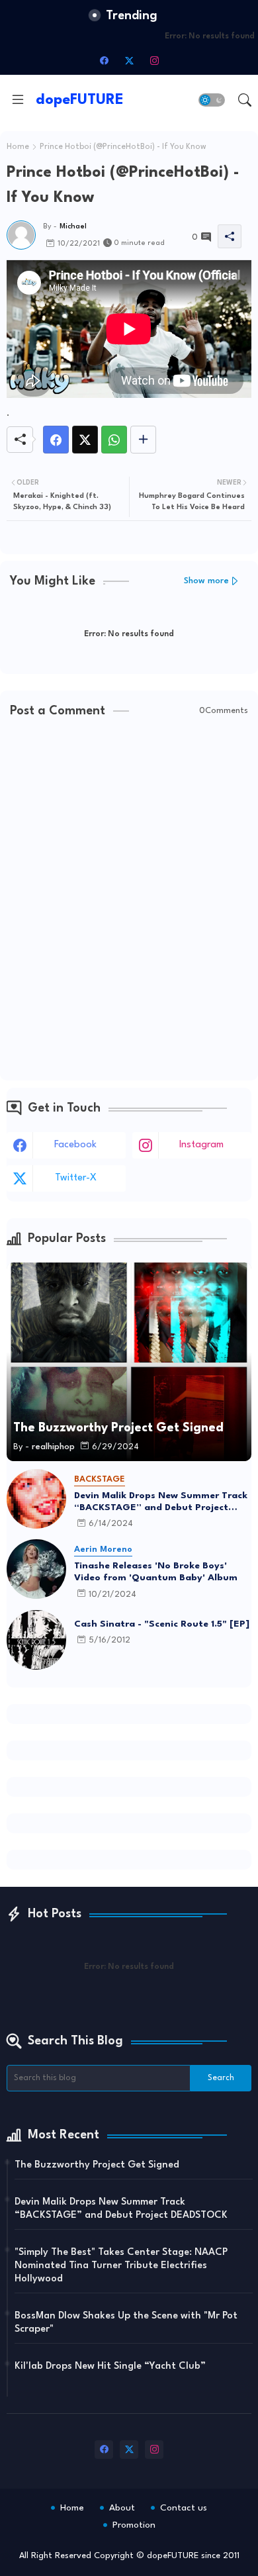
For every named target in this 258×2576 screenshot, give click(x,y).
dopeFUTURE (80, 100)
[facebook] (104, 60)
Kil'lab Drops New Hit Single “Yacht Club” (110, 2366)
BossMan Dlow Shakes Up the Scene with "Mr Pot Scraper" (126, 2323)
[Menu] (18, 100)
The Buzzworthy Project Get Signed (97, 2165)
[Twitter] (85, 440)
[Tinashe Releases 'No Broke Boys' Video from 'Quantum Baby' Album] (36, 1569)
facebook (75, 1145)
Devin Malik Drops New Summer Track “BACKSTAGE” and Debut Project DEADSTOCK (161, 1502)
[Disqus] (129, 900)
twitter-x (76, 1178)
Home (18, 147)
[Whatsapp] (114, 440)
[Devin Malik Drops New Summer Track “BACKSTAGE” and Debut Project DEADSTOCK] (36, 1499)
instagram (201, 1145)
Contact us (184, 2508)
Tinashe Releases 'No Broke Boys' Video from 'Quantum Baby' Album (156, 1572)
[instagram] (154, 60)
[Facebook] (56, 440)
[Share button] (143, 440)
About (122, 2508)
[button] (212, 100)
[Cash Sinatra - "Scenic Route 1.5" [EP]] (36, 1640)
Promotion (134, 2525)
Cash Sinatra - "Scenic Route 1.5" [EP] (162, 1624)
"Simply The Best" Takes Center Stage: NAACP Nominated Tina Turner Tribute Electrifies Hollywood (121, 2266)
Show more (206, 581)
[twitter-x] (129, 60)
